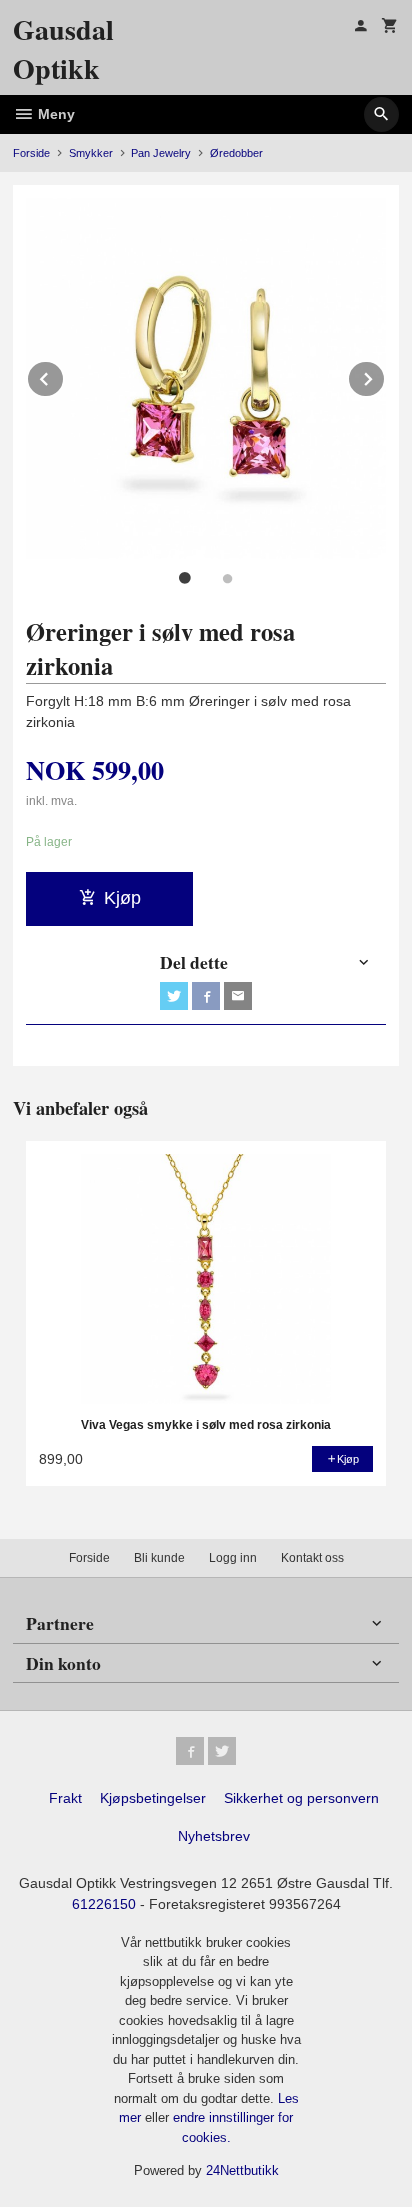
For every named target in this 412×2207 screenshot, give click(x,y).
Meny (54, 114)
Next (385, 375)
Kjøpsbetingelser (153, 1798)
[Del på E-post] (238, 996)
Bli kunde (159, 1558)
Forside (31, 153)
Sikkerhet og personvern (301, 1798)
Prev (64, 375)
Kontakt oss (312, 1558)
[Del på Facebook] (206, 996)
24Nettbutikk (242, 2170)
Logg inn (233, 1558)
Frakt (65, 1798)
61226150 (104, 1904)
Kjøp (122, 898)
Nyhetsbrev (214, 1836)
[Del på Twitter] (174, 996)
